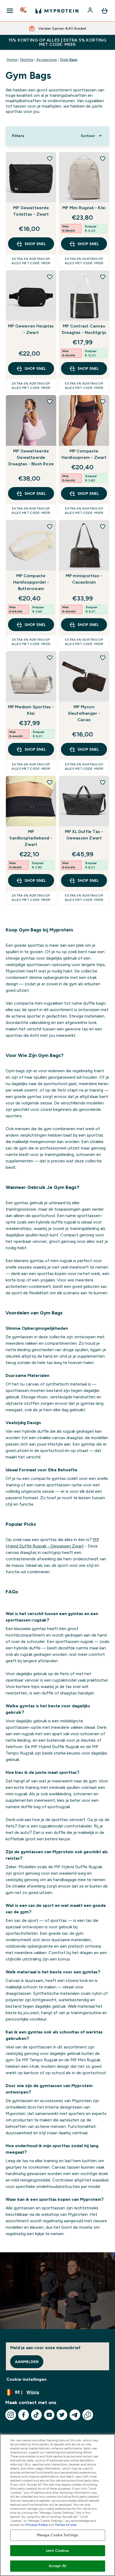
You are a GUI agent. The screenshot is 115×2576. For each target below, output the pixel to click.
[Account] (91, 11)
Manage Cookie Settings (58, 2535)
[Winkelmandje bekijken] (105, 11)
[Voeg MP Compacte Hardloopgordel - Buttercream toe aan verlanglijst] (50, 526)
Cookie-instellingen (26, 2379)
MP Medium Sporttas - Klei (31, 710)
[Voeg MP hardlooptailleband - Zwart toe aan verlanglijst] (50, 782)
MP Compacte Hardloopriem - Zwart (84, 454)
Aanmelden (27, 2362)
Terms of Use (66, 2525)
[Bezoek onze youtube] (49, 2415)
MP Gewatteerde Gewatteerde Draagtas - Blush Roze (31, 457)
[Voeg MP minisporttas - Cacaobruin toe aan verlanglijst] (103, 526)
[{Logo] (57, 11)
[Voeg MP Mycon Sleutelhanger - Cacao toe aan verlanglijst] (103, 658)
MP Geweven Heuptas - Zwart (31, 329)
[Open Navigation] (10, 11)
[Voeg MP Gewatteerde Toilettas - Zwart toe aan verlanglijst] (50, 159)
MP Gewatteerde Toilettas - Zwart (31, 211)
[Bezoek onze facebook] (24, 2415)
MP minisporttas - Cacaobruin (84, 579)
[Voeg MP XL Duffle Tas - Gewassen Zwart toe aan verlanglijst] (103, 782)
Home (12, 60)
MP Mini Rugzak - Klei (84, 208)
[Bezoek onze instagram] (11, 2415)
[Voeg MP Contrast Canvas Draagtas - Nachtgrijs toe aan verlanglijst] (103, 277)
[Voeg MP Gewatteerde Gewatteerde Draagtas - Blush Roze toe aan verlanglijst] (50, 401)
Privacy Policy (37, 2525)
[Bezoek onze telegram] (75, 2415)
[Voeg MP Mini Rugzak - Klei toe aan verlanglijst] (103, 159)
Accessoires (47, 60)
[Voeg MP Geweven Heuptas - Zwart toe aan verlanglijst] (50, 277)
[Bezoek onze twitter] (62, 2415)
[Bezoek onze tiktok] (36, 2415)
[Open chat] (88, 2415)
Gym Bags (69, 60)
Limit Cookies (57, 2551)
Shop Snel (35, 244)
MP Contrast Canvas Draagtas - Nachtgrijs (84, 329)
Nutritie (27, 60)
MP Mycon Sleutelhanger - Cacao (84, 713)
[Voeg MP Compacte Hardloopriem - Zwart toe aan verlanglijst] (103, 401)
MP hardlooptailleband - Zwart (31, 838)
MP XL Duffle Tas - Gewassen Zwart (84, 835)
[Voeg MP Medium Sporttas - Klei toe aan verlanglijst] (50, 658)
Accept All (57, 2566)
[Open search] (24, 11)
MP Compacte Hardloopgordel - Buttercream (31, 582)
